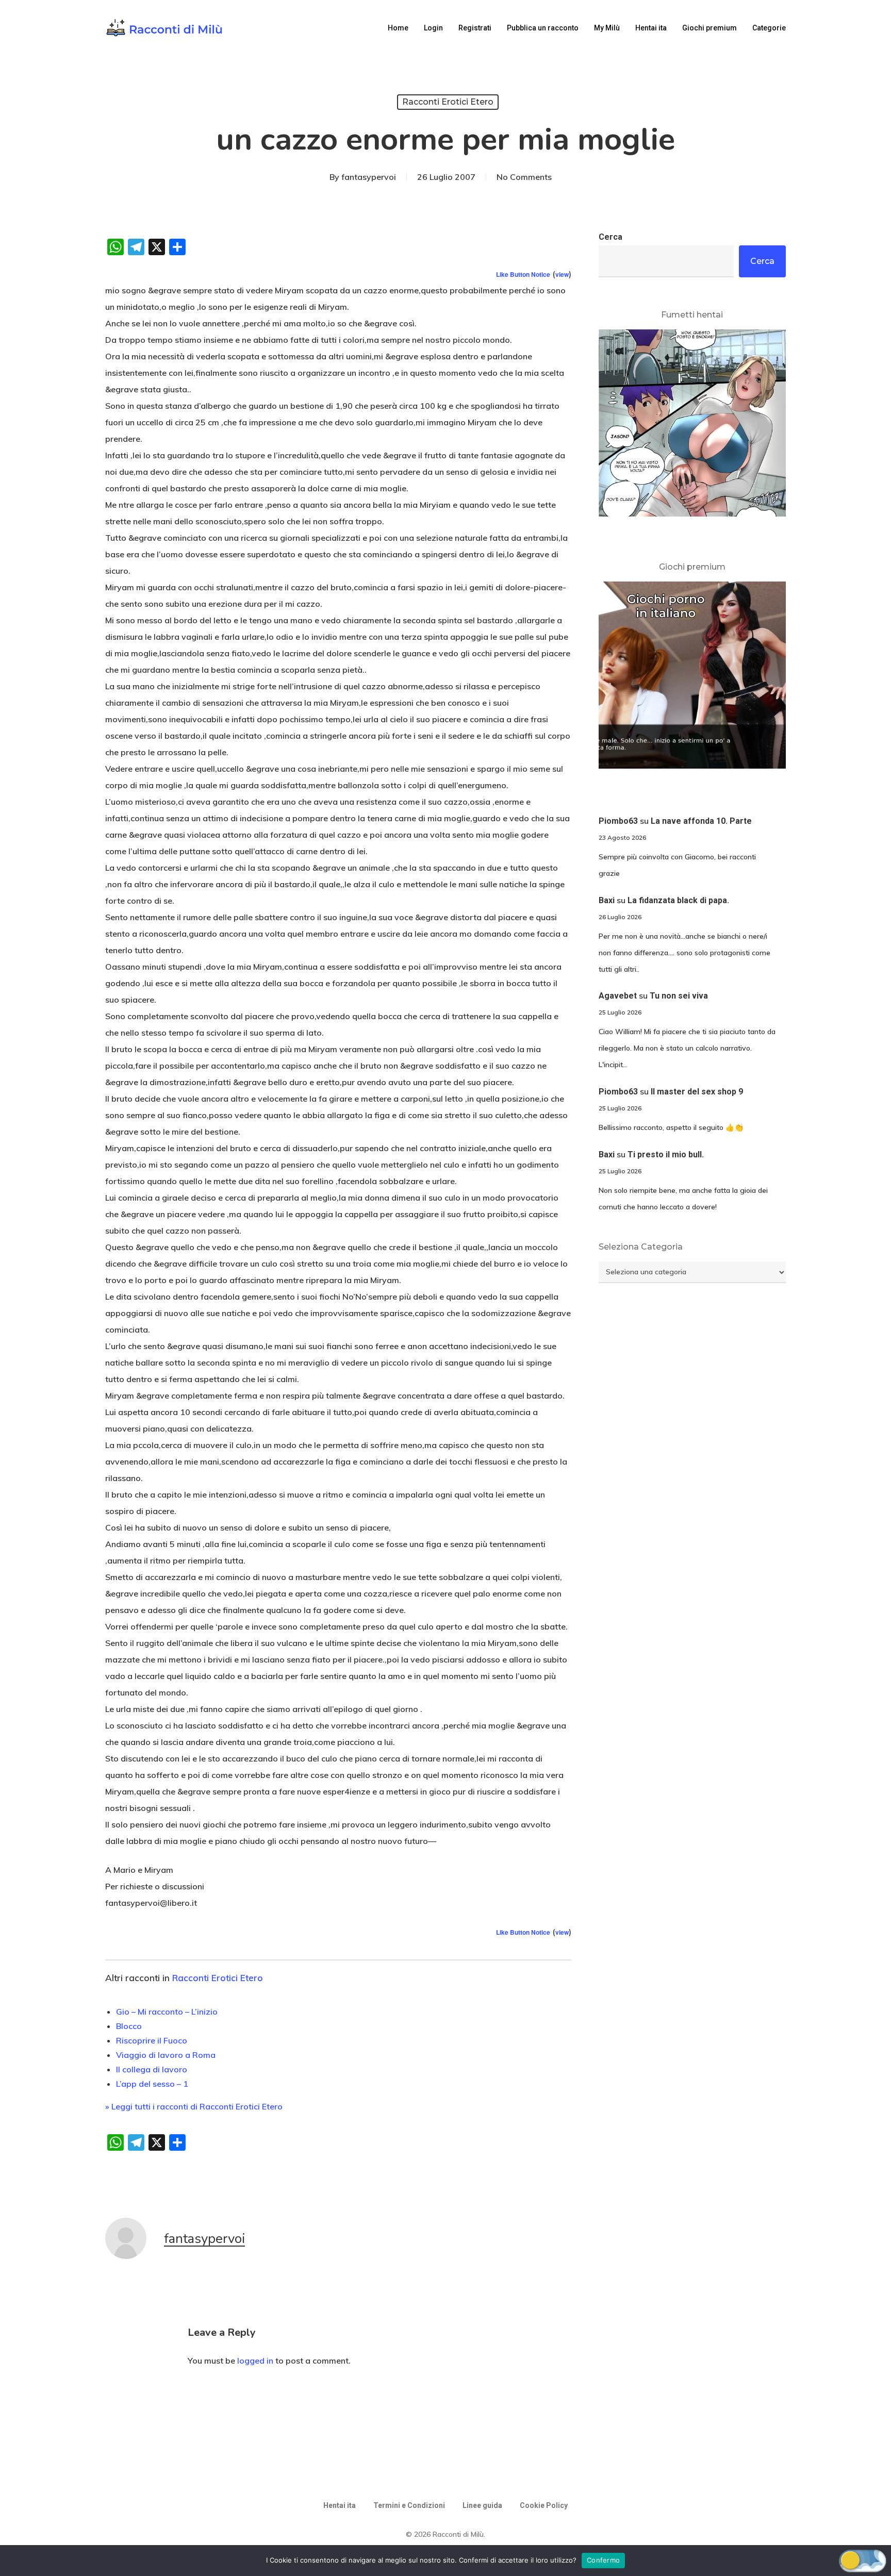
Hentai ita (340, 2505)
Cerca (610, 237)
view (562, 274)
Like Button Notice (523, 274)
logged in (255, 2361)
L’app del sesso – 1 (152, 2084)
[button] (863, 2560)
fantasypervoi (369, 177)
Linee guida (482, 2505)
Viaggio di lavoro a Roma (166, 2055)
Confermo (603, 2560)
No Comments (524, 177)
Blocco (129, 2026)
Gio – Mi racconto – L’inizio (167, 2012)
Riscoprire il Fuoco (152, 2040)
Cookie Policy (544, 2505)
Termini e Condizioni (409, 2505)
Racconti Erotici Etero (448, 102)
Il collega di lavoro (152, 2069)
